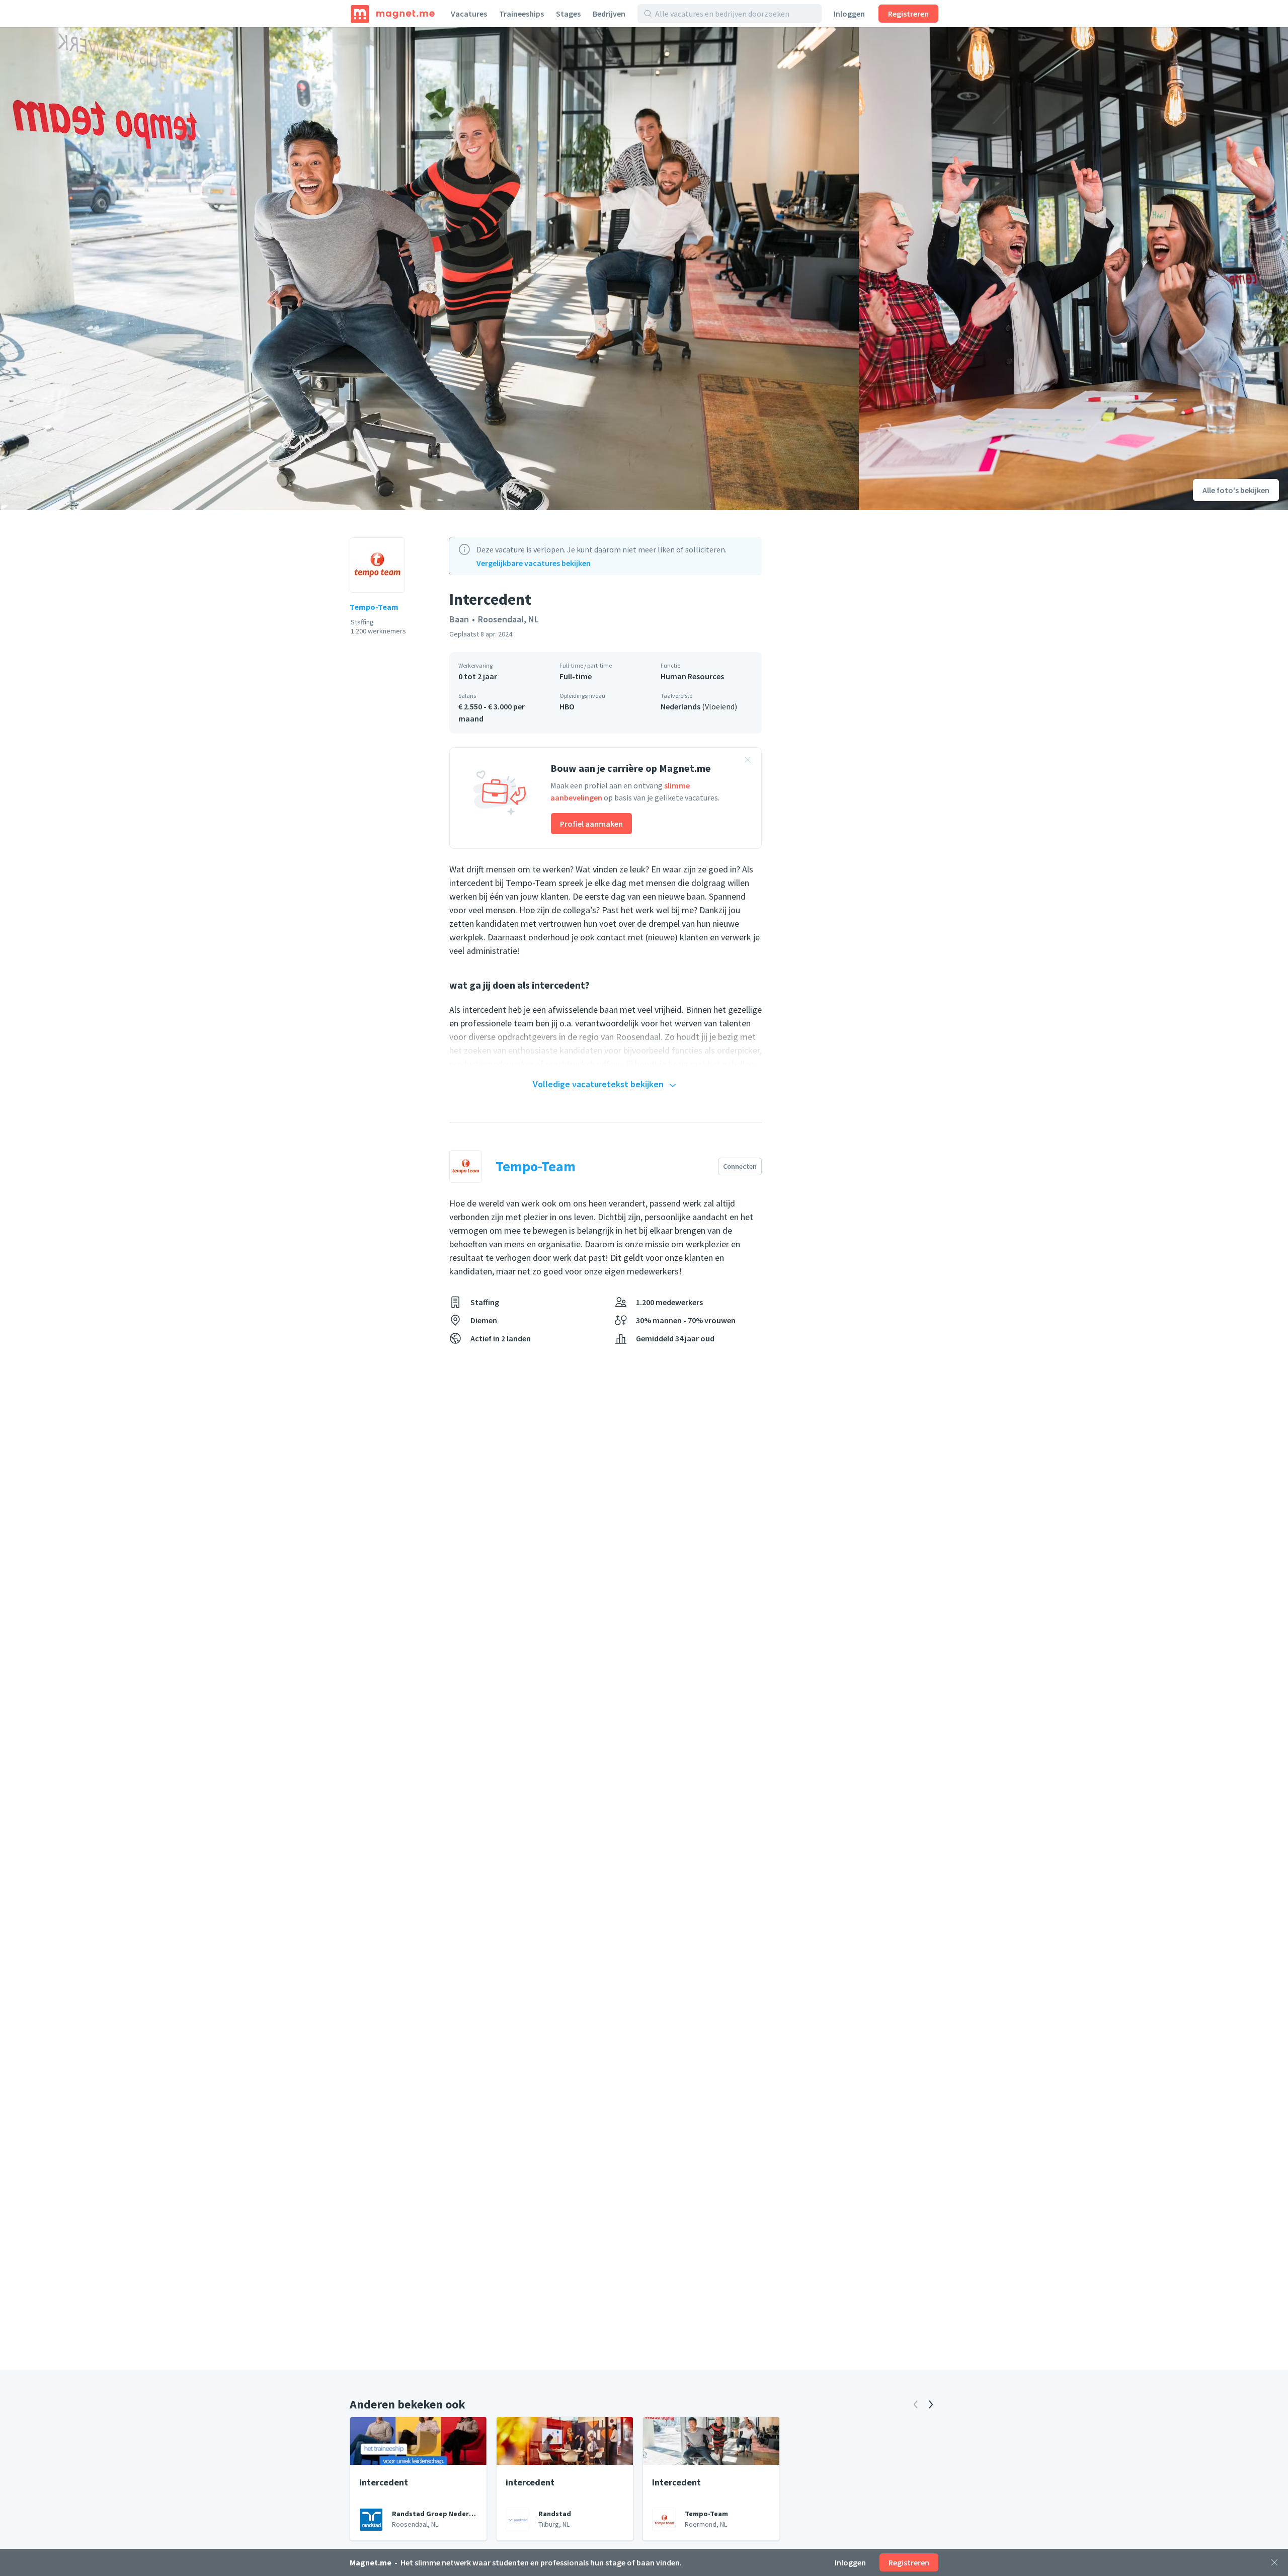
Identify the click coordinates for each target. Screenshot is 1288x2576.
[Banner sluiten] (748, 761)
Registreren (908, 14)
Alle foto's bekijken (1236, 490)
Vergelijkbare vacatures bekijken (534, 563)
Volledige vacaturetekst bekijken (598, 1084)
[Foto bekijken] (429, 269)
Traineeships (521, 14)
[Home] (393, 14)
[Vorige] (916, 2404)
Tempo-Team (374, 607)
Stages (568, 14)
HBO (567, 706)
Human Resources (692, 676)
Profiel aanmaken (591, 824)
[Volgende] (931, 2404)
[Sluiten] (1274, 2562)
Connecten (740, 1166)
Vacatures (469, 14)
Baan (459, 619)
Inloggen (849, 14)
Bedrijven (609, 14)
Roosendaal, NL (508, 619)
